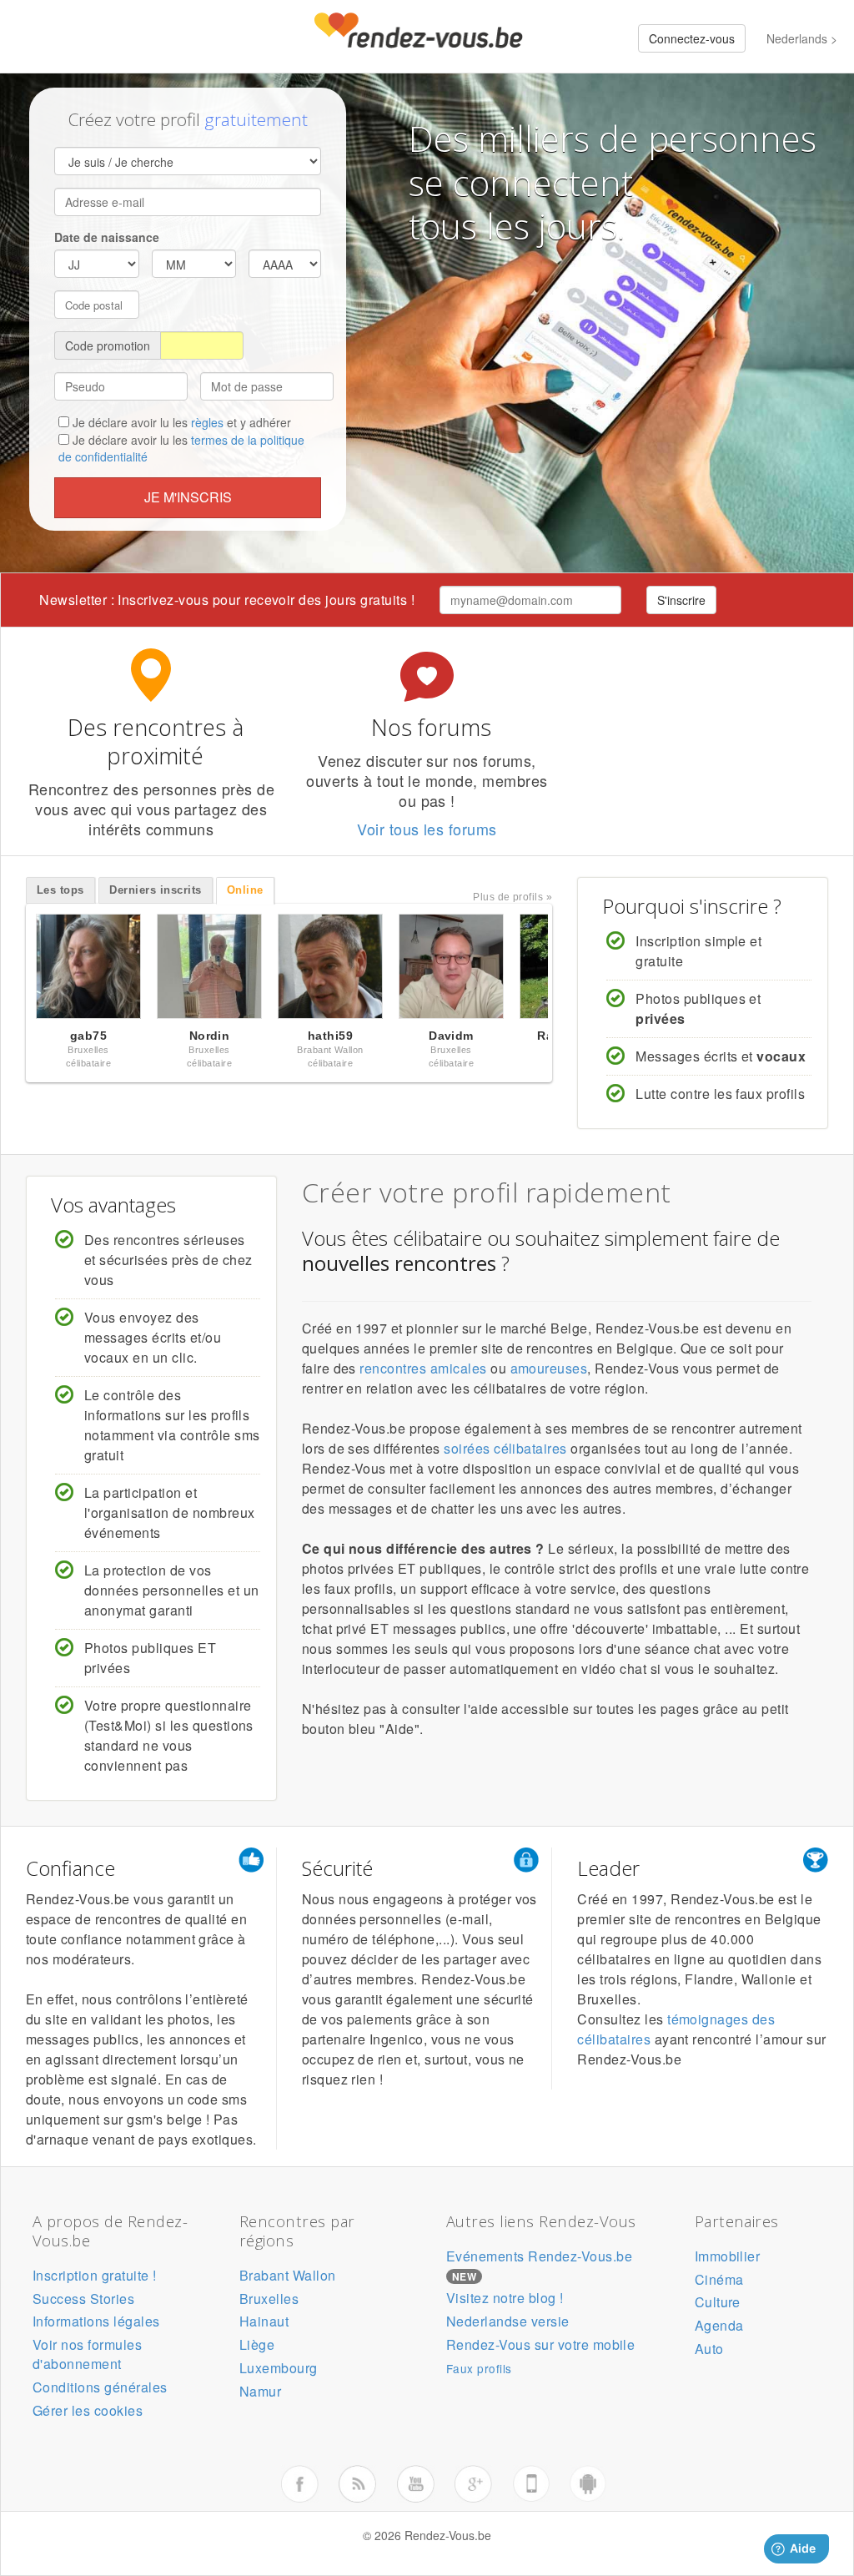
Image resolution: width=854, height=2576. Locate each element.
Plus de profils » (512, 897)
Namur (260, 2391)
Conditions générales (100, 2387)
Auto (709, 2349)
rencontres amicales (423, 1368)
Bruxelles (269, 2299)
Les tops (60, 890)
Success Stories (83, 2299)
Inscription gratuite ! (95, 2275)
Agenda (719, 2325)
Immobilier (728, 2256)
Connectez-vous (692, 38)
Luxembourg (279, 2368)
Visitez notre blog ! (505, 2298)
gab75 (88, 1036)
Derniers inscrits (155, 890)
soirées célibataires (505, 1448)
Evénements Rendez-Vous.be (539, 2256)
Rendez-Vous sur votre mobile (540, 2344)
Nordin (210, 1036)
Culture (718, 2302)
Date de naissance (107, 237)
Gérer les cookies (88, 2410)
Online (245, 890)
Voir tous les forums (427, 829)
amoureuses (549, 1368)
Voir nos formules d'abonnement (87, 2354)
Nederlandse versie (508, 2321)
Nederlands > (802, 38)
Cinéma (719, 2279)
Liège (257, 2344)
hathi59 (330, 1036)
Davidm (451, 1036)
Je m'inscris (188, 497)
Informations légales (96, 2321)
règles (207, 422)
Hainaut (264, 2321)
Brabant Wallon (288, 2275)
